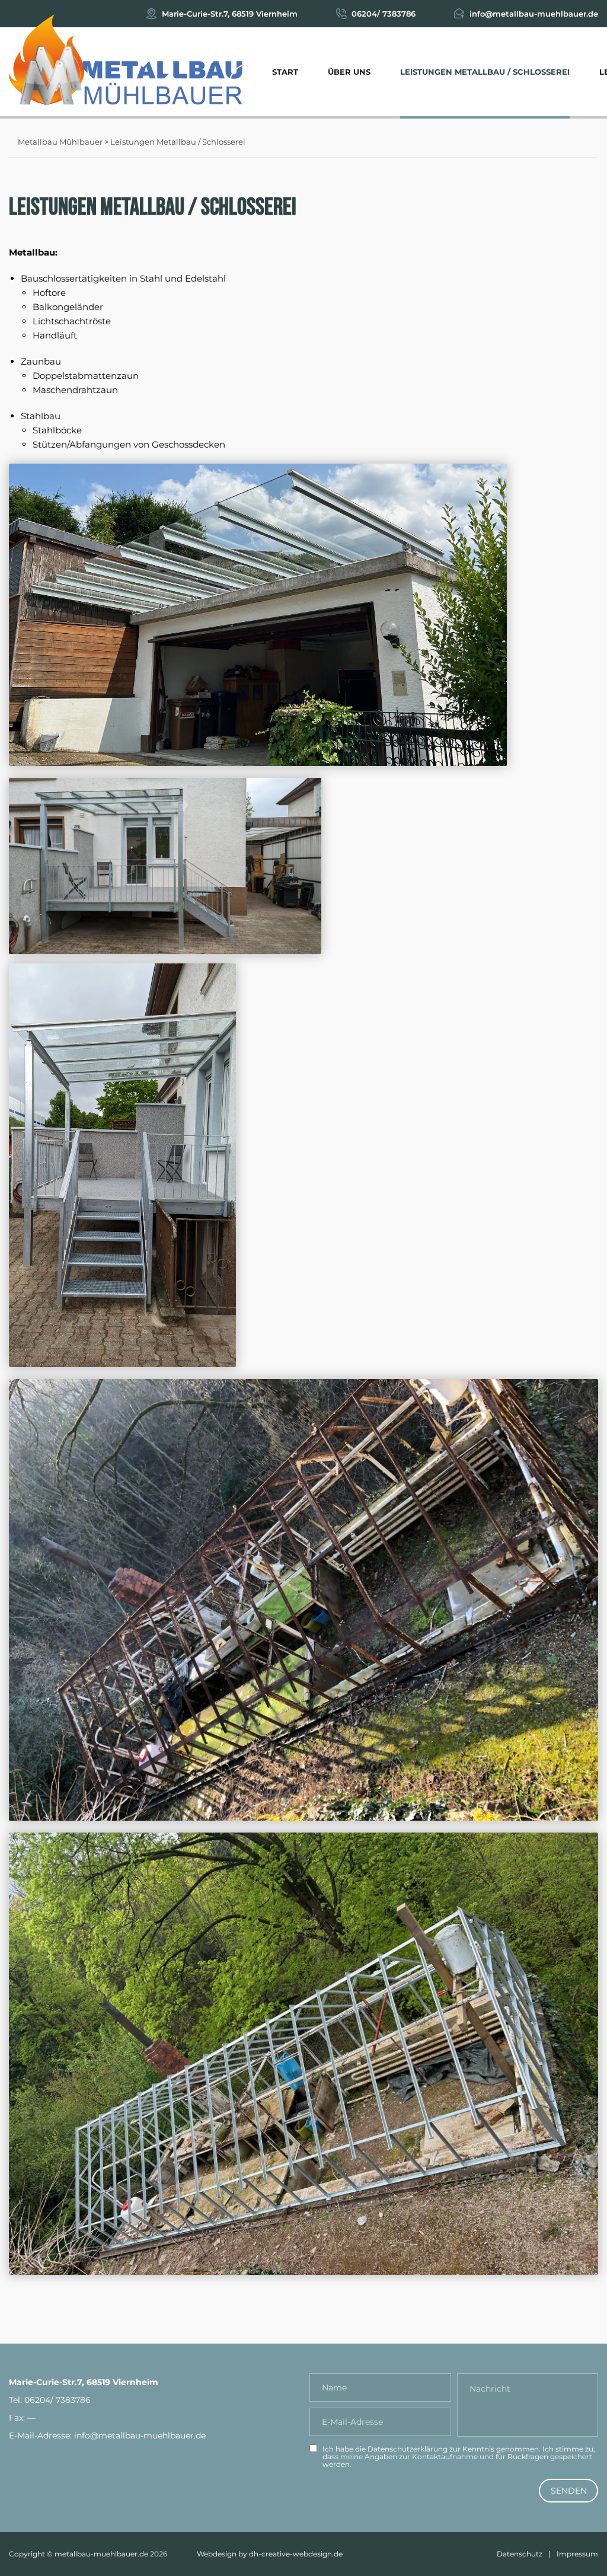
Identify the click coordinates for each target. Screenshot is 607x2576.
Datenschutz (520, 2554)
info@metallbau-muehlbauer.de (534, 14)
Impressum (577, 2554)
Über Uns (349, 72)
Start (285, 72)
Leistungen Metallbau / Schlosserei (485, 72)
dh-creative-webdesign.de (296, 2554)
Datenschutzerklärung (408, 2449)
